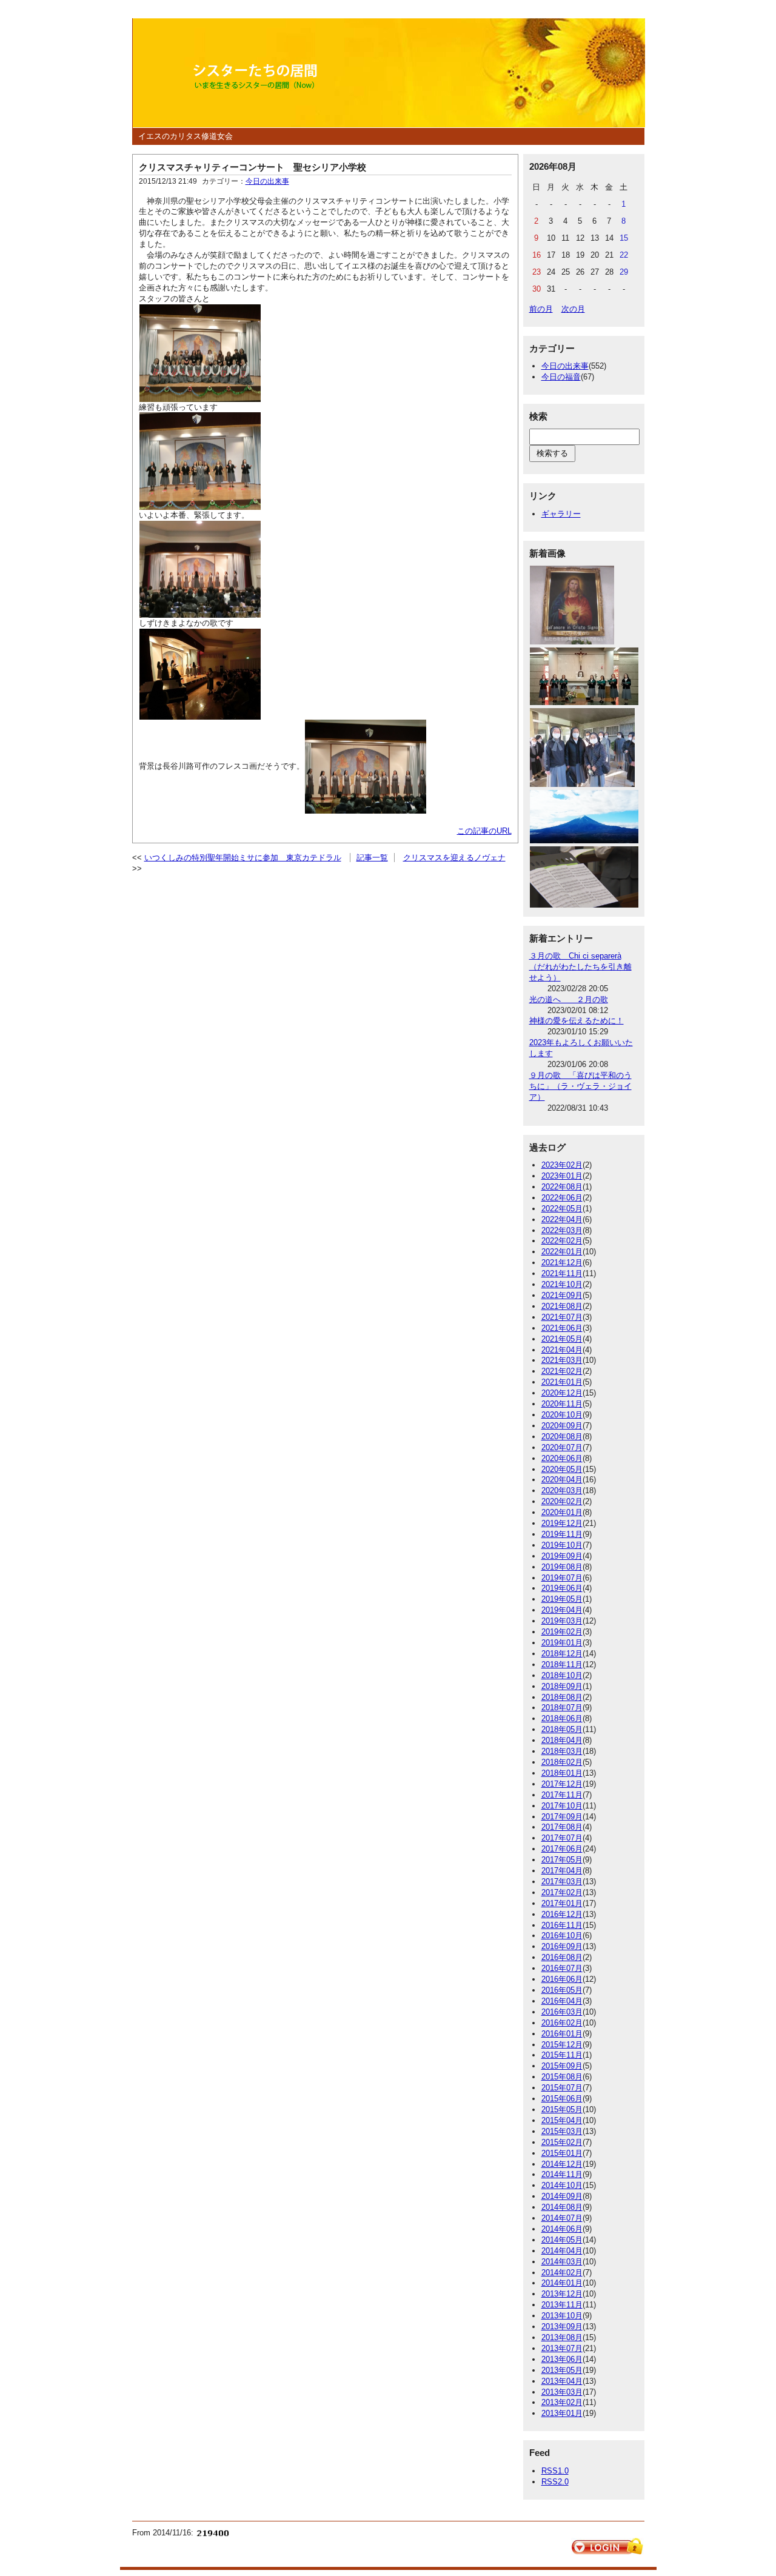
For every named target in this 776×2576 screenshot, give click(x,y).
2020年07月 (562, 1447)
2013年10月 (562, 2316)
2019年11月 (562, 1534)
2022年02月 (562, 1241)
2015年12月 (562, 2045)
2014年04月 (562, 2251)
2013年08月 (562, 2337)
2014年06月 (562, 2229)
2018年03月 (562, 1751)
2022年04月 (562, 1219)
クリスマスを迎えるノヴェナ (454, 858)
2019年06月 (562, 1588)
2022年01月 (562, 1252)
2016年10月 (562, 1935)
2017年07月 (562, 1838)
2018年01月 (562, 1773)
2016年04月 (562, 2001)
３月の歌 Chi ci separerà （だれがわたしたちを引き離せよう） (580, 967)
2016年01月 (562, 2034)
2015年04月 (562, 2120)
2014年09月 (562, 2196)
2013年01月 (562, 2413)
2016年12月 (562, 1914)
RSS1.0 (555, 2471)
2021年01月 (562, 1382)
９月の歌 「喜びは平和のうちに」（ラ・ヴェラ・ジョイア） (580, 1086)
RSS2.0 (555, 2482)
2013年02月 (562, 2402)
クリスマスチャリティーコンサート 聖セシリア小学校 (253, 167)
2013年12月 (562, 2294)
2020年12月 (562, 1393)
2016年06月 (562, 1979)
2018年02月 (562, 1762)
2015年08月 (562, 2077)
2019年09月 (562, 1556)
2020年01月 (562, 1512)
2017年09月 (562, 1817)
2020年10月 (562, 1415)
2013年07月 (562, 2348)
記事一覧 (372, 858)
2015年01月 (562, 2153)
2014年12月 (562, 2164)
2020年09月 (562, 1426)
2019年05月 (562, 1599)
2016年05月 (562, 1990)
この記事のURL (484, 831)
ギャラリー (561, 514)
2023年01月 (562, 1176)
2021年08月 (562, 1306)
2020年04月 (562, 1480)
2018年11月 (562, 1664)
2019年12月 (562, 1523)
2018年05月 (562, 1729)
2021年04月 (562, 1350)
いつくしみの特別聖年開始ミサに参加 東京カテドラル (243, 858)
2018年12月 (562, 1654)
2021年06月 (562, 1328)
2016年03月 (562, 2012)
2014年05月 (562, 2240)
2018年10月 (562, 1675)
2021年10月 (562, 1284)
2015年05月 (562, 2109)
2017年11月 (562, 1795)
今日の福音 (561, 377)
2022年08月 (562, 1187)
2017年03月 (562, 1882)
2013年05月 (562, 2370)
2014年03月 (562, 2262)
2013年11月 (562, 2305)
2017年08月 (562, 1827)
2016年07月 (562, 1968)
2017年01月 (562, 1903)
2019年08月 (562, 1567)
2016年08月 (562, 1957)
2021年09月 (562, 1295)
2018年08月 (562, 1697)
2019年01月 (562, 1643)
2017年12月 (562, 1784)
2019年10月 (562, 1545)
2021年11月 (562, 1273)
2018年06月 (562, 1718)
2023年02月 (562, 1165)
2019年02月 (562, 1632)
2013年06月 (562, 2359)
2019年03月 (562, 1621)
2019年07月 (562, 1578)
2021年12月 (562, 1263)
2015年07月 (562, 2088)
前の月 (541, 309)
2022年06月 (562, 1198)
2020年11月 (562, 1404)
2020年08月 (562, 1437)
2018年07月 (562, 1708)
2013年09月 (562, 2327)
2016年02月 (562, 2023)
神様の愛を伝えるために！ (577, 1021)
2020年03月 (562, 1490)
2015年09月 (562, 2066)
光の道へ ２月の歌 (569, 999)
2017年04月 (562, 1871)
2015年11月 (562, 2055)
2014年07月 (562, 2218)
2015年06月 (562, 2099)
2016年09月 (562, 1946)
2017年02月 (562, 1892)
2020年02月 (562, 1501)
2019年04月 (562, 1610)
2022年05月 (562, 1209)
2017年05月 (562, 1860)
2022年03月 (562, 1230)
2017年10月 (562, 1806)
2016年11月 (562, 1925)
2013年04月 (562, 2381)
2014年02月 (562, 2273)
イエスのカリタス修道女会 (186, 136)
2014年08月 (562, 2207)
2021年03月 (562, 1360)
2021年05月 (562, 1339)
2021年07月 (562, 1317)
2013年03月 (562, 2392)
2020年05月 (562, 1469)
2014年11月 (562, 2174)
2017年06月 (562, 1849)
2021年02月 (562, 1371)
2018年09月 (562, 1686)
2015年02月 (562, 2142)
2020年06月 (562, 1458)
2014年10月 (562, 2185)
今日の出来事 (267, 181)
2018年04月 (562, 1740)
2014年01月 (562, 2283)
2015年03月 (562, 2131)
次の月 (573, 309)
